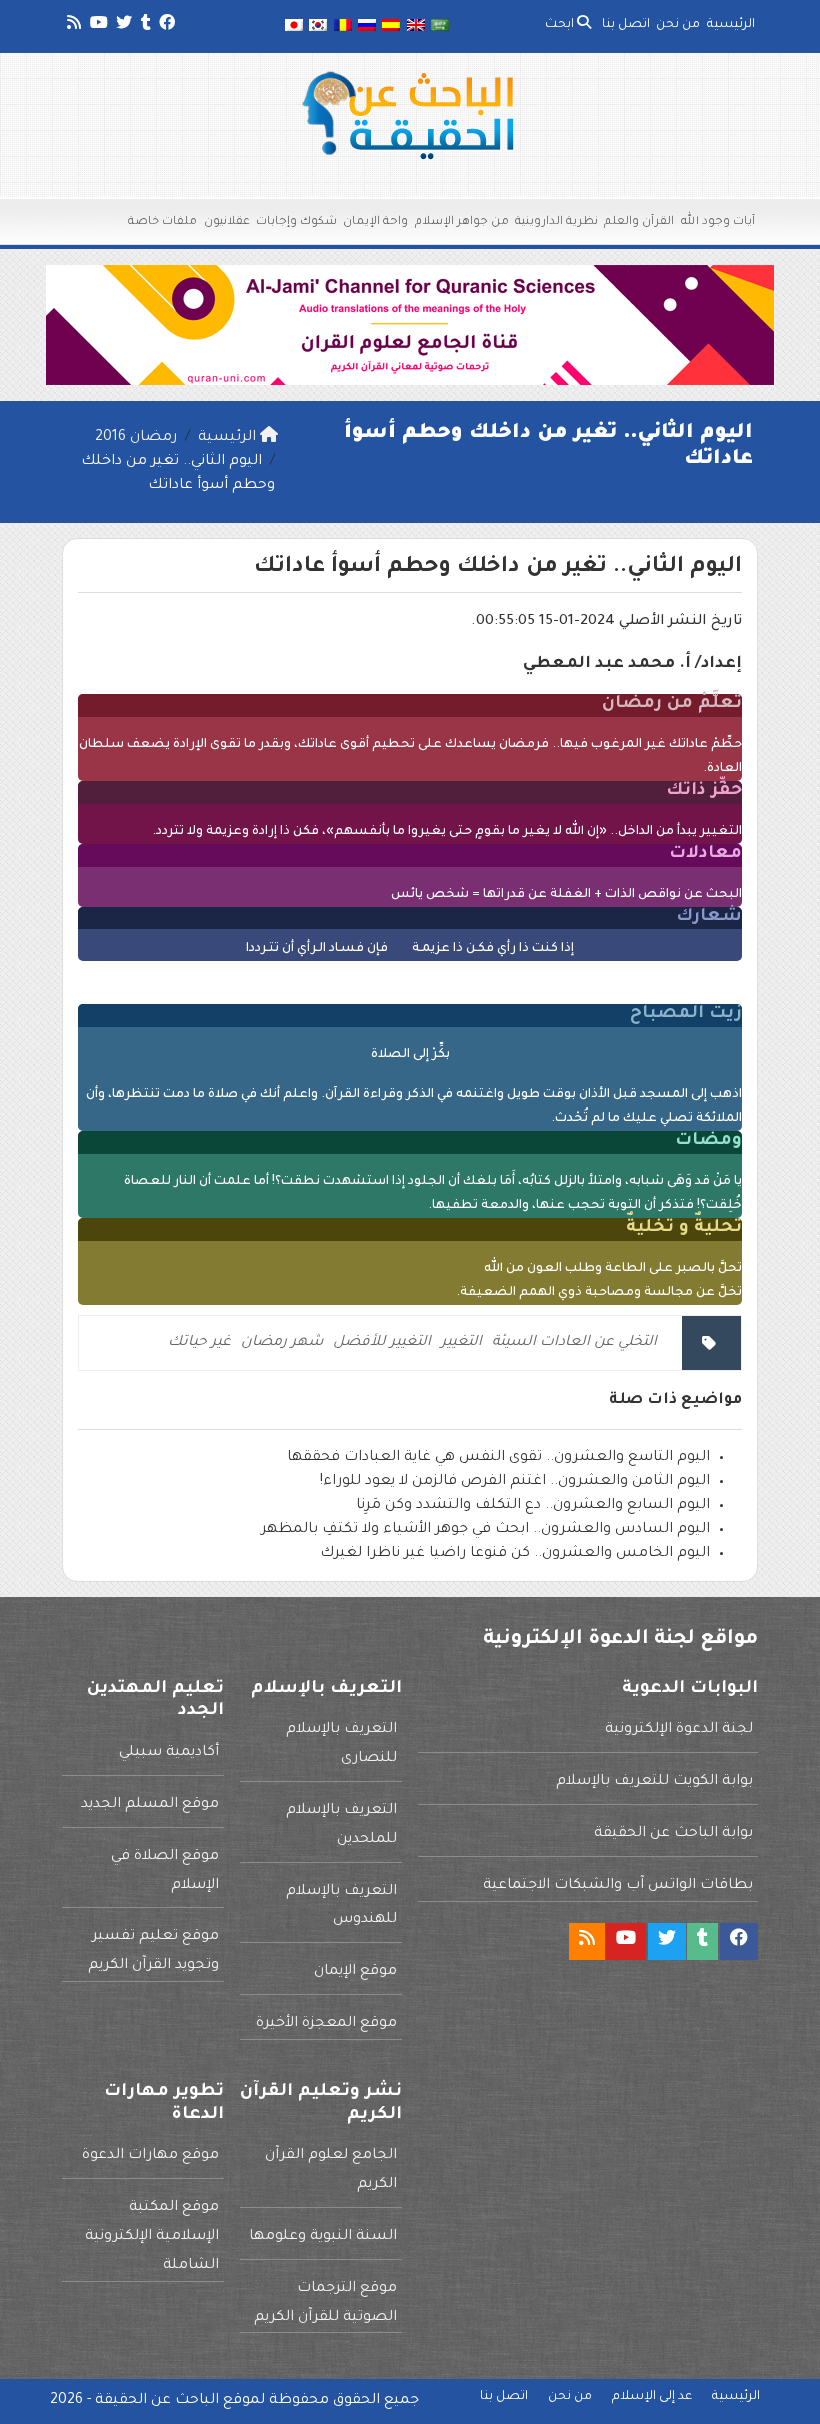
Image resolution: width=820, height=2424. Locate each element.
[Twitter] (122, 26)
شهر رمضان (282, 1343)
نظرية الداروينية (556, 222)
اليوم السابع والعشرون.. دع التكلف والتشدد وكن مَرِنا (533, 1506)
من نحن (678, 25)
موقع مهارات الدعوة (150, 2156)
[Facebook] (165, 26)
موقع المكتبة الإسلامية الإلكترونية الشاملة (152, 2237)
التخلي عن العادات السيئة (574, 1343)
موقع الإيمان (355, 1972)
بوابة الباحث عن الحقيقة (673, 1834)
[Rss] (72, 26)
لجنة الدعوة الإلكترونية (679, 1730)
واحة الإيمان (375, 222)
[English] (416, 26)
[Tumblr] (144, 26)
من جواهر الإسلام (462, 222)
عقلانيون (227, 222)
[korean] (318, 26)
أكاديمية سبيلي (169, 1753)
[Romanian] (342, 26)
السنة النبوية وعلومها (323, 2237)
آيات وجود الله (718, 222)
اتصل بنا (626, 25)
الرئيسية (731, 25)
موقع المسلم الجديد (150, 1805)
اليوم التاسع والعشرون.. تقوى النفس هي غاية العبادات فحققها (498, 1458)
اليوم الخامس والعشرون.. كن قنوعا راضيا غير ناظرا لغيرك (515, 1554)
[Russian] (367, 26)
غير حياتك (199, 1343)
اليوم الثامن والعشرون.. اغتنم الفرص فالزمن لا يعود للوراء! (515, 1482)
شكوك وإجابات (296, 222)
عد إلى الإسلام (652, 2397)
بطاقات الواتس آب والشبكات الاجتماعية (618, 1886)
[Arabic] (440, 26)
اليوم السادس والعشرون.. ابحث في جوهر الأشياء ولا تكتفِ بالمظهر (485, 1530)
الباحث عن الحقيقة (157, 2401)
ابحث (561, 25)
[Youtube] (97, 26)
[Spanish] (391, 26)
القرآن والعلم (639, 222)
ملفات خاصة (162, 222)
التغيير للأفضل (382, 1343)
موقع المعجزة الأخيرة (326, 2024)
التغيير (461, 1343)
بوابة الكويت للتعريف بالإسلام (654, 1782)
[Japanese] (294, 26)
